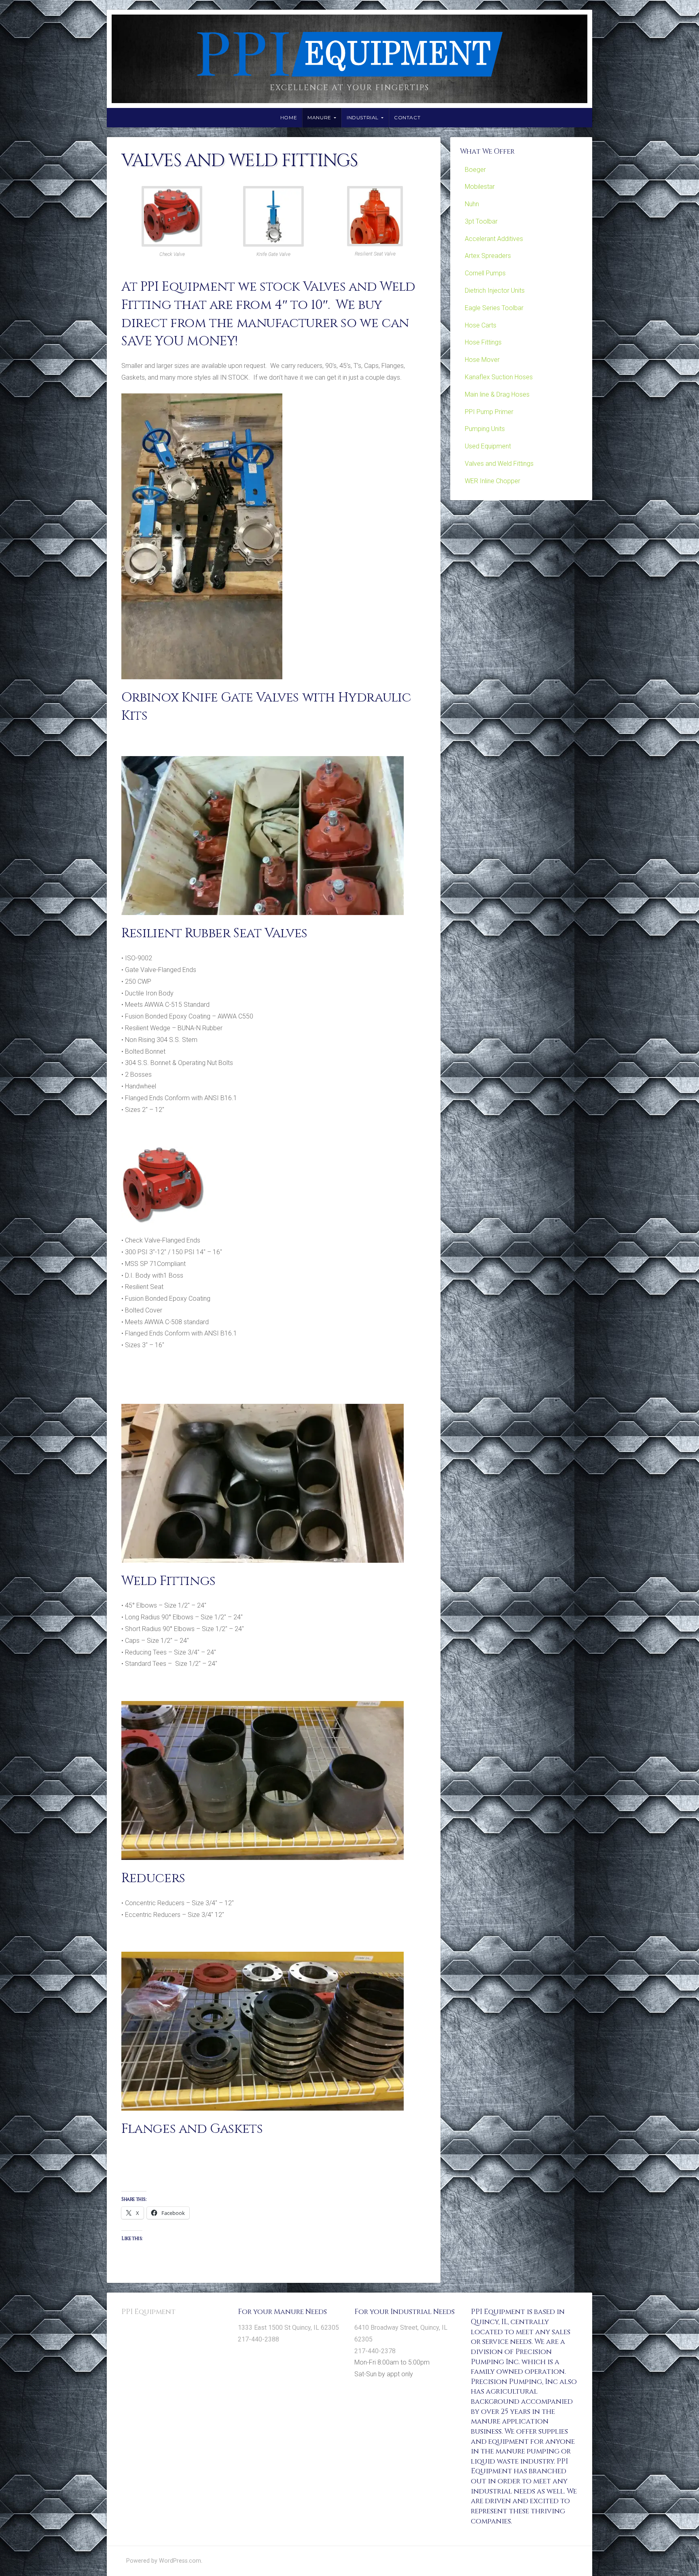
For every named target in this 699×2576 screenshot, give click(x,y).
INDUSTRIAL (363, 117)
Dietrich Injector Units (495, 291)
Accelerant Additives (494, 239)
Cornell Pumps (485, 273)
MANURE (319, 117)
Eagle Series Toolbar (494, 308)
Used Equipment (488, 446)
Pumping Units (485, 429)
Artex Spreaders (488, 256)
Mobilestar (480, 187)
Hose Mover (482, 360)
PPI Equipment (148, 2312)
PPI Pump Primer (489, 412)
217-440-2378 (375, 2351)
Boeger (475, 170)
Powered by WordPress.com (164, 2561)
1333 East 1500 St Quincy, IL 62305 (288, 2328)
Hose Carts (481, 325)
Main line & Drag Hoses (497, 394)
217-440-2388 (258, 2339)
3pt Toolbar (481, 221)
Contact (407, 117)
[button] (172, 224)
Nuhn (472, 204)
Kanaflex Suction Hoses (499, 377)
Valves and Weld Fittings (499, 464)
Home (289, 117)
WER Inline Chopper (492, 481)
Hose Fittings (483, 342)
